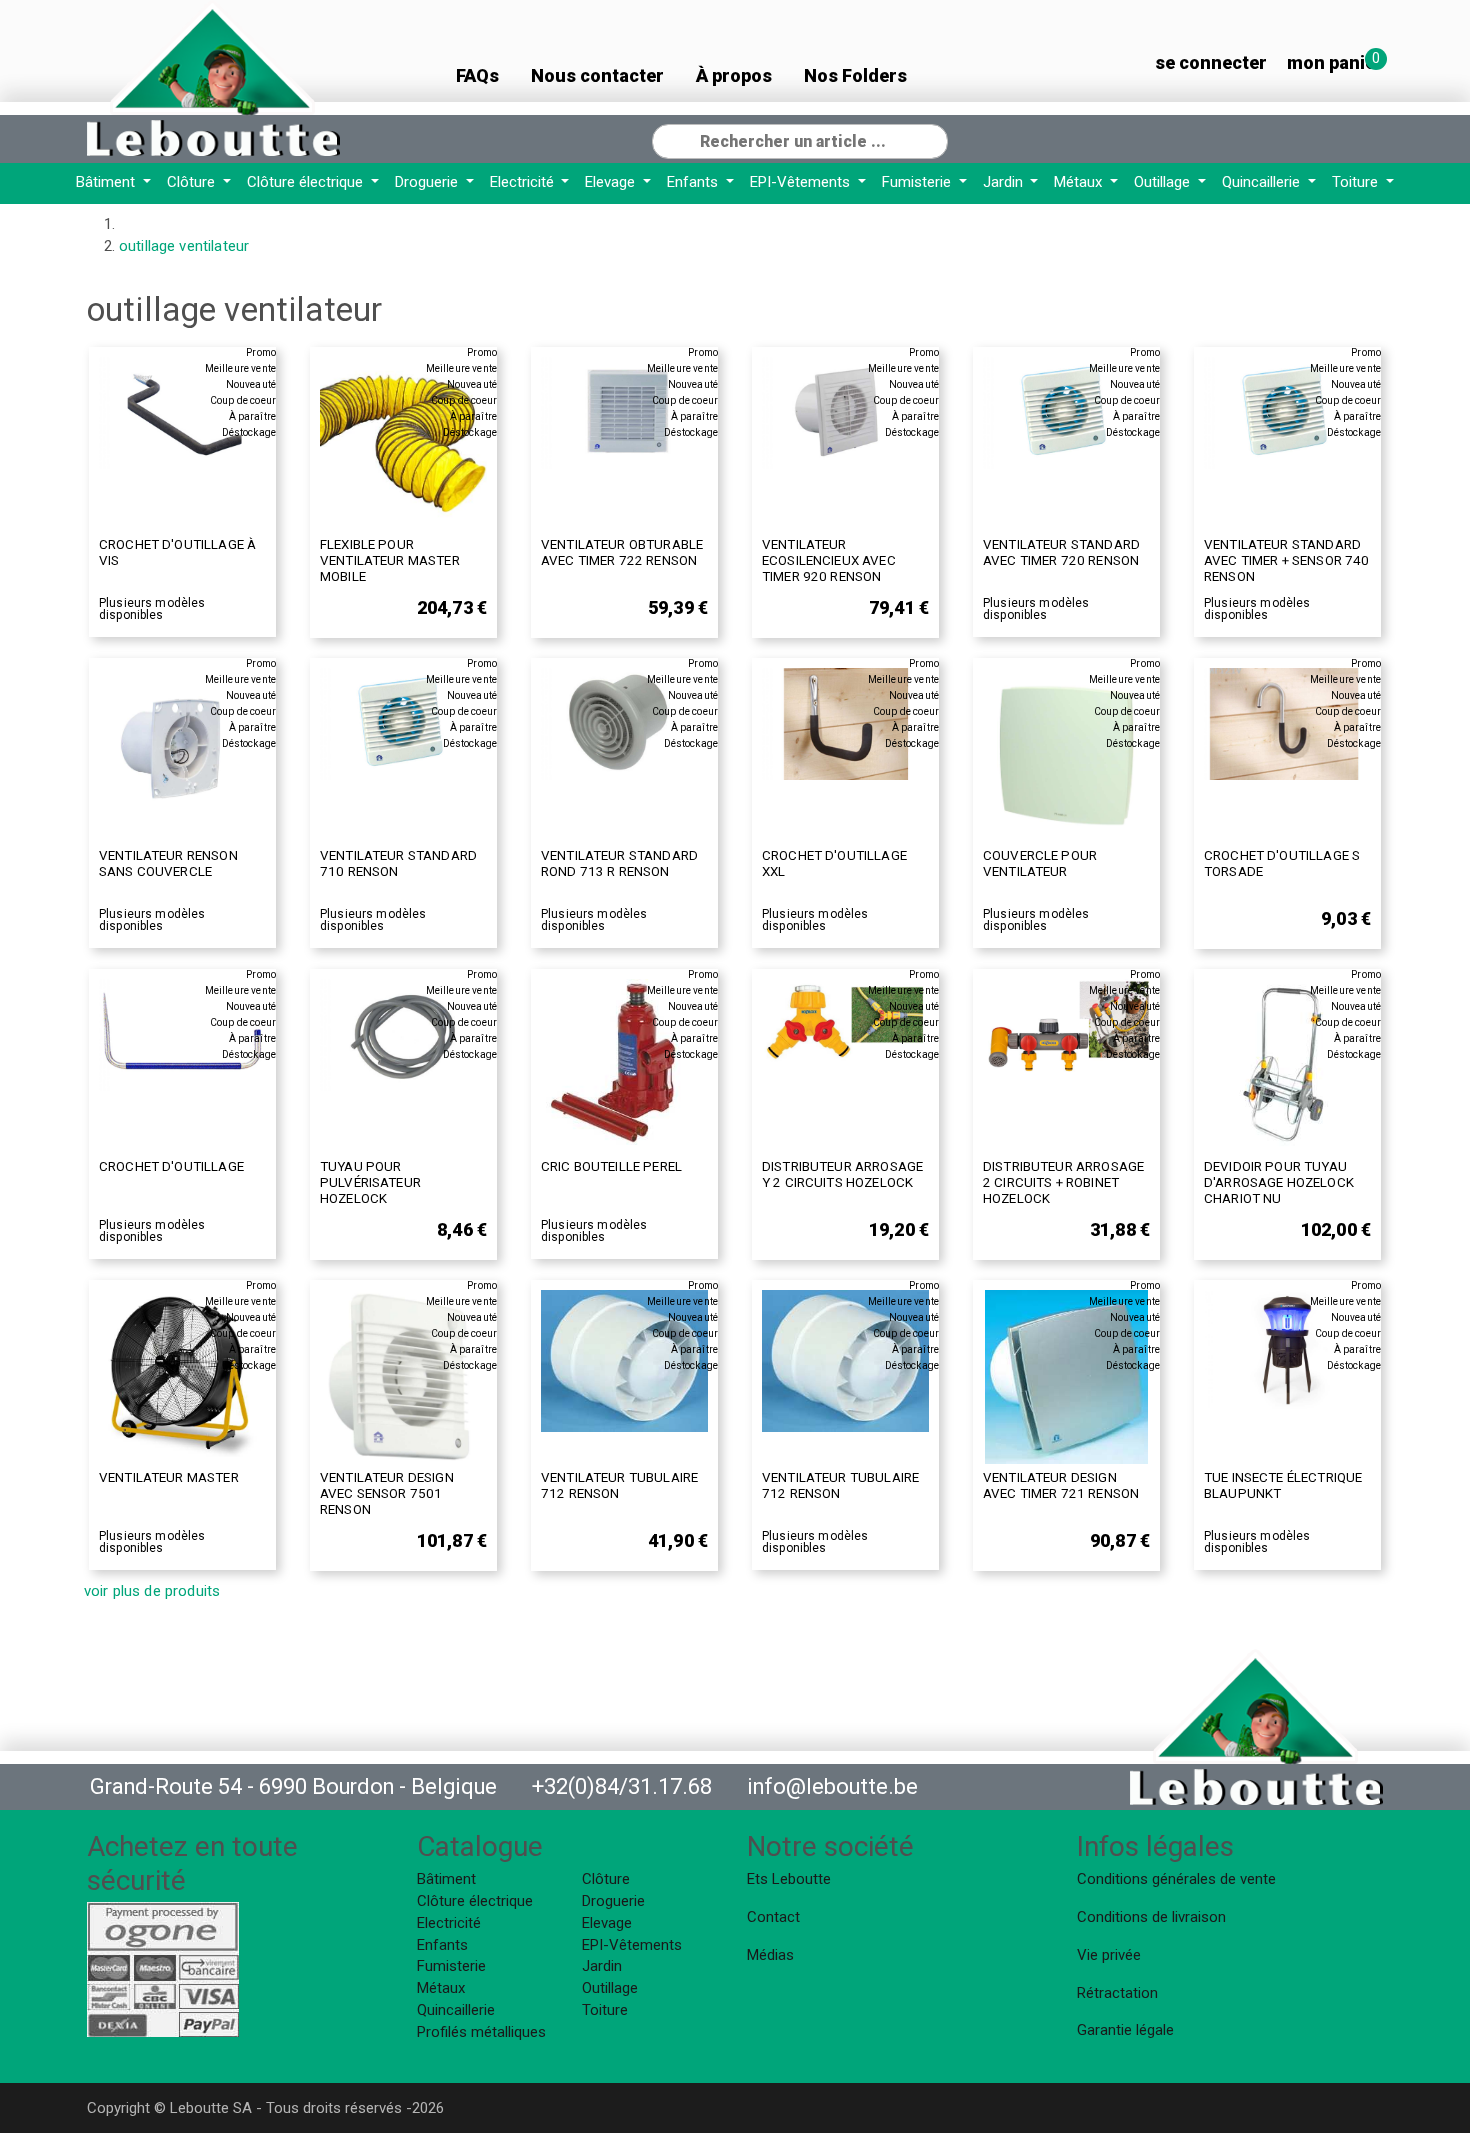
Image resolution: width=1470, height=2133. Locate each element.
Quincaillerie (1263, 182)
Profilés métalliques (481, 2032)
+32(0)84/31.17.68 (622, 1786)
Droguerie (428, 182)
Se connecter (1211, 62)
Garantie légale (1125, 2030)
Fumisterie (918, 182)
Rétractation (1117, 1993)
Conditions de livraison (1151, 1917)
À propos (734, 75)
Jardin (1005, 182)
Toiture (1357, 182)
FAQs (477, 75)
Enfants (694, 182)
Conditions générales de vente (1176, 1879)
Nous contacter (597, 75)
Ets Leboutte (789, 1879)
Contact (773, 1917)
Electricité (524, 182)
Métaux (1080, 182)
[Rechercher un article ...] (932, 139)
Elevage (612, 182)
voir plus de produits (152, 1591)
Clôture (193, 182)
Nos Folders (855, 75)
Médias (770, 1955)
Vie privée (1109, 1955)
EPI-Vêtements (802, 182)
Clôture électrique (307, 182)
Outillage (1164, 182)
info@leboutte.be (832, 1786)
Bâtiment (107, 182)
